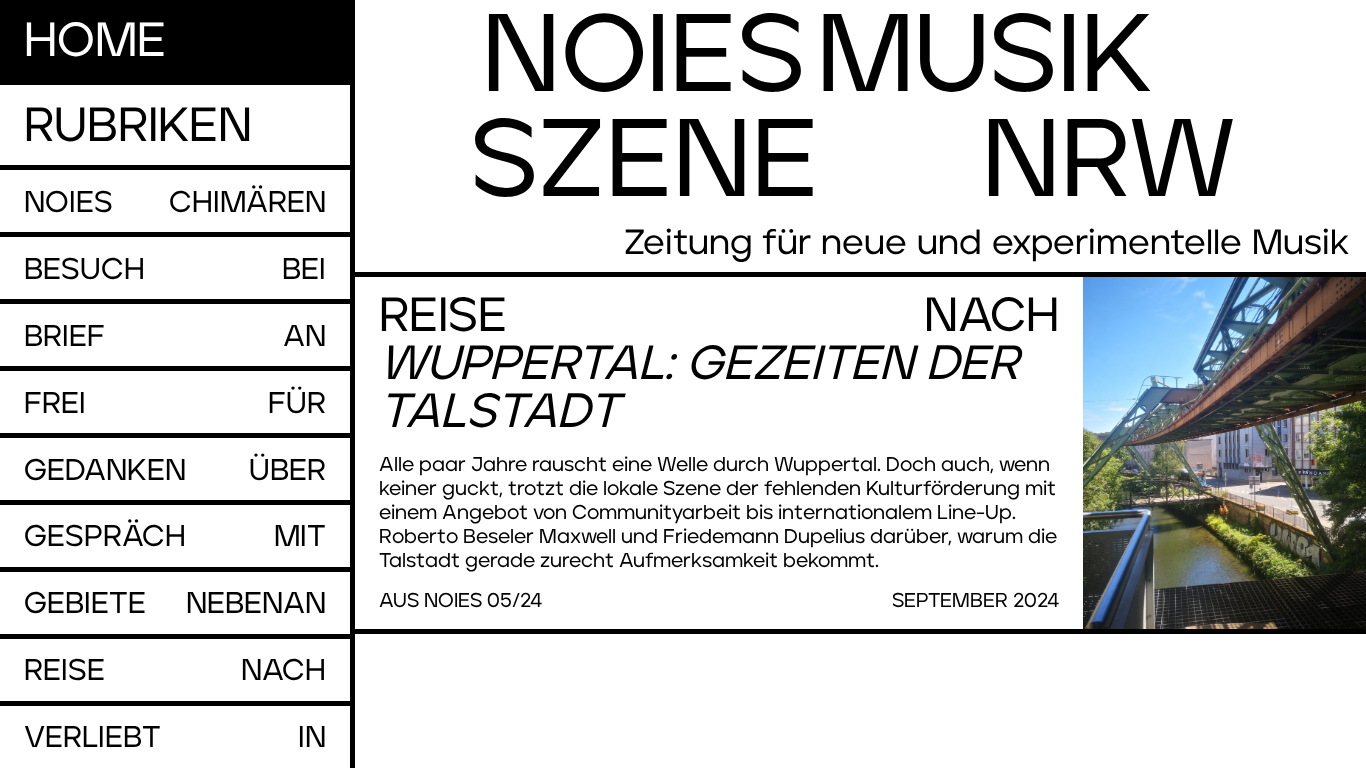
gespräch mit (175, 537)
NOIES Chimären (175, 203)
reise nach (175, 671)
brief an (175, 337)
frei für (175, 404)
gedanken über (175, 471)
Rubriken (138, 127)
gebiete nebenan (175, 604)
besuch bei (175, 270)
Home (95, 42)
